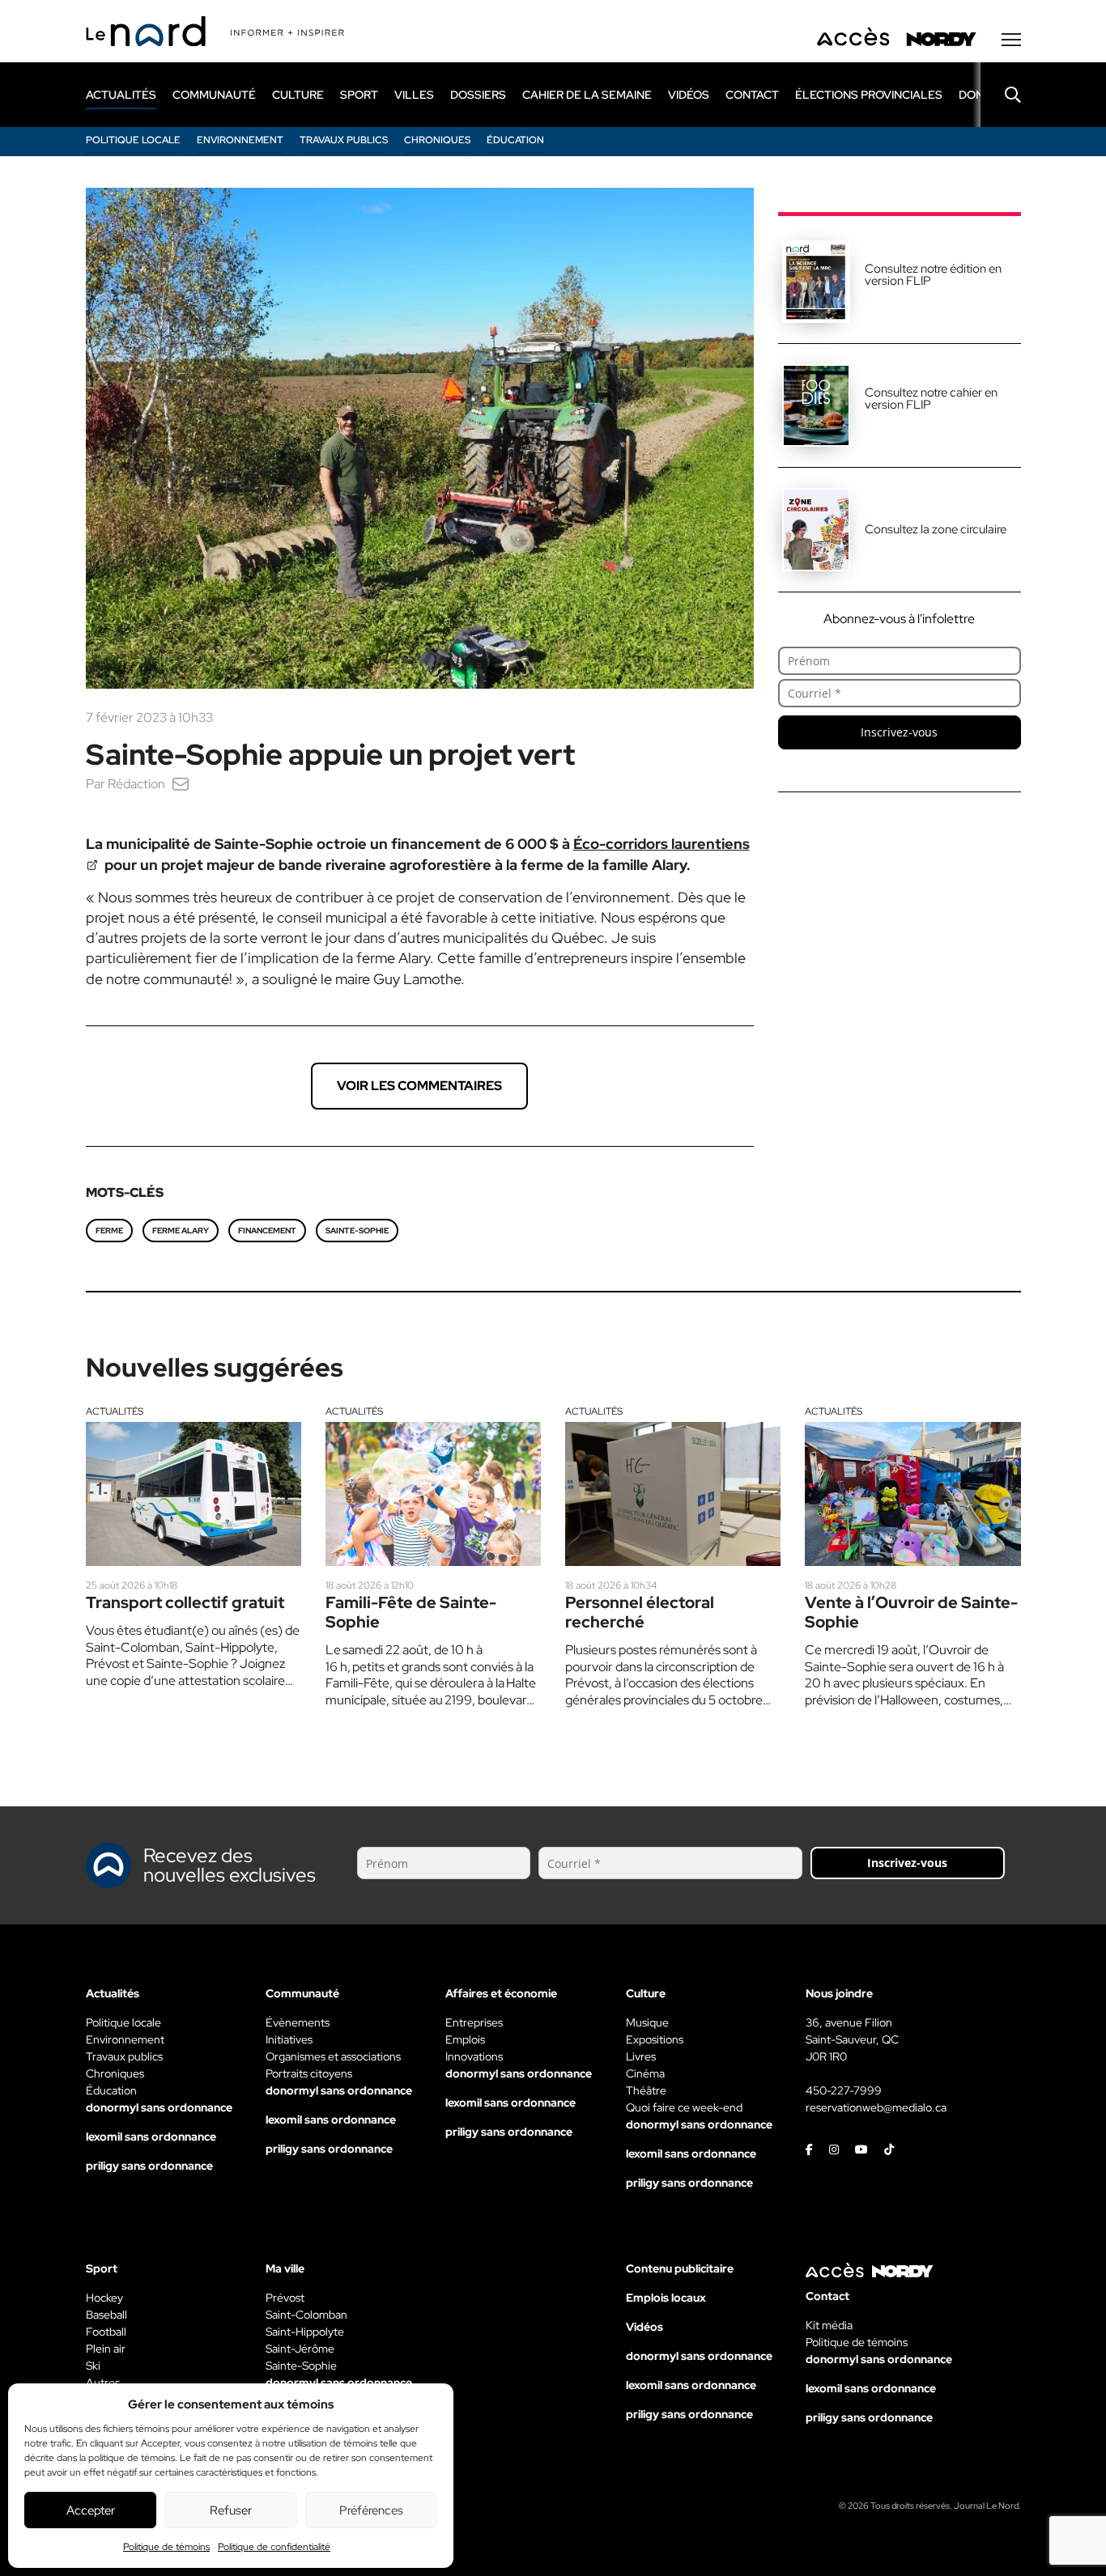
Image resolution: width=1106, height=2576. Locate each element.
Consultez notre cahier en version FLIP (931, 399)
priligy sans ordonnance (149, 2166)
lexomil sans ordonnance (151, 2137)
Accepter (91, 2510)
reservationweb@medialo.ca (876, 2107)
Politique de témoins (166, 2547)
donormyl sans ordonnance (159, 2107)
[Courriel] (181, 784)
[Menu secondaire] (1011, 40)
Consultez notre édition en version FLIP (933, 275)
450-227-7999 (844, 2090)
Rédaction (136, 784)
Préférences (371, 2510)
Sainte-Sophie (357, 1231)
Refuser (231, 2510)
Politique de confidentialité (274, 2547)
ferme (109, 1231)
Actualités (115, 1411)
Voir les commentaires (419, 1086)
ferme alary (181, 1231)
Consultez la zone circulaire (936, 529)
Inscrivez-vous (899, 732)
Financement (267, 1231)
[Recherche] (1001, 95)
